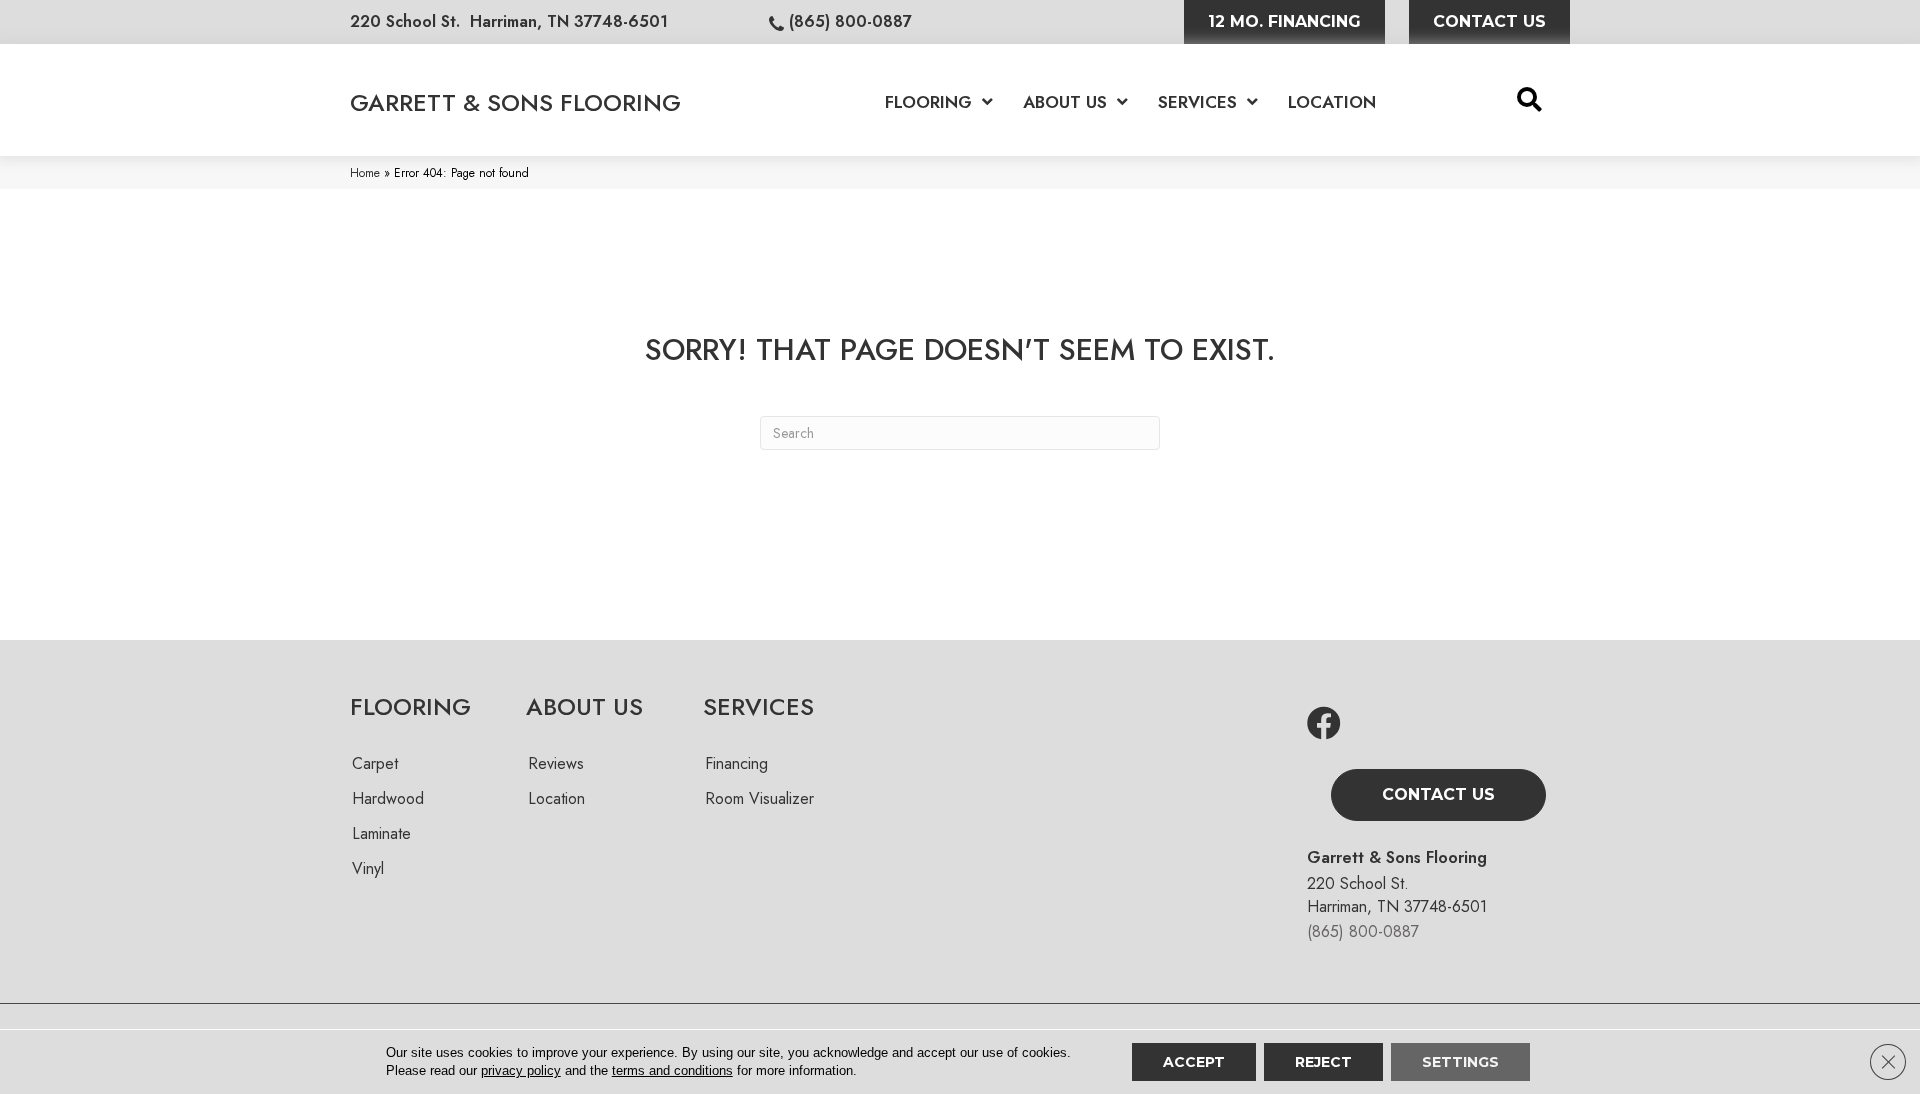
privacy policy (521, 1070)
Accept (1194, 1062)
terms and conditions (672, 1070)
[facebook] (1324, 724)
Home (365, 172)
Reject (1323, 1062)
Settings (1460, 1062)
